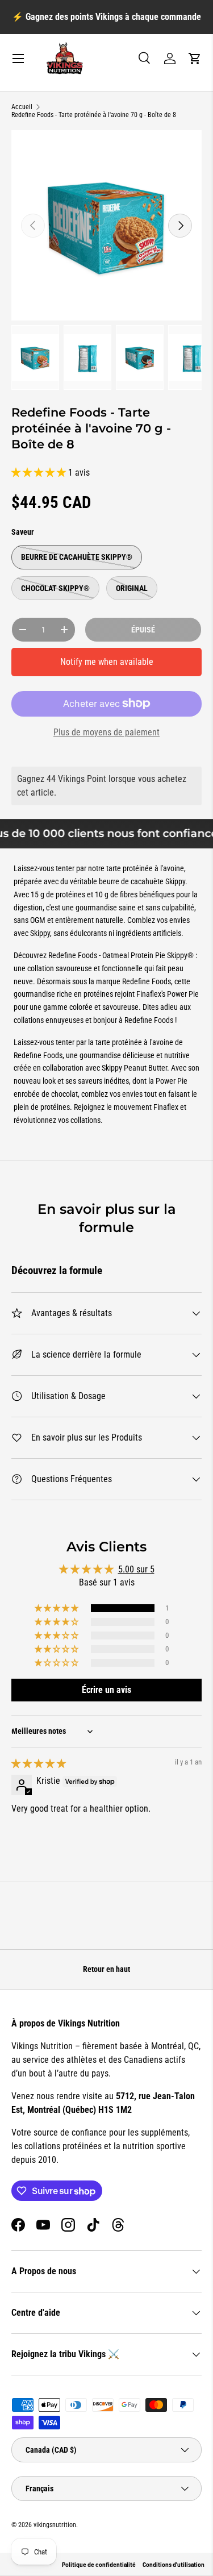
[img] (39, 1764)
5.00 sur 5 (136, 1569)
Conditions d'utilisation (174, 2565)
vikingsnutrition (55, 2525)
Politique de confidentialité (99, 2565)
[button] (195, 59)
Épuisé (143, 630)
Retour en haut (106, 1969)
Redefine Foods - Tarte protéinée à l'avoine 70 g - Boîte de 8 (94, 115)
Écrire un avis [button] (106, 1690)
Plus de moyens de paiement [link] (106, 732)
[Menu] (18, 59)
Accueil (22, 107)
